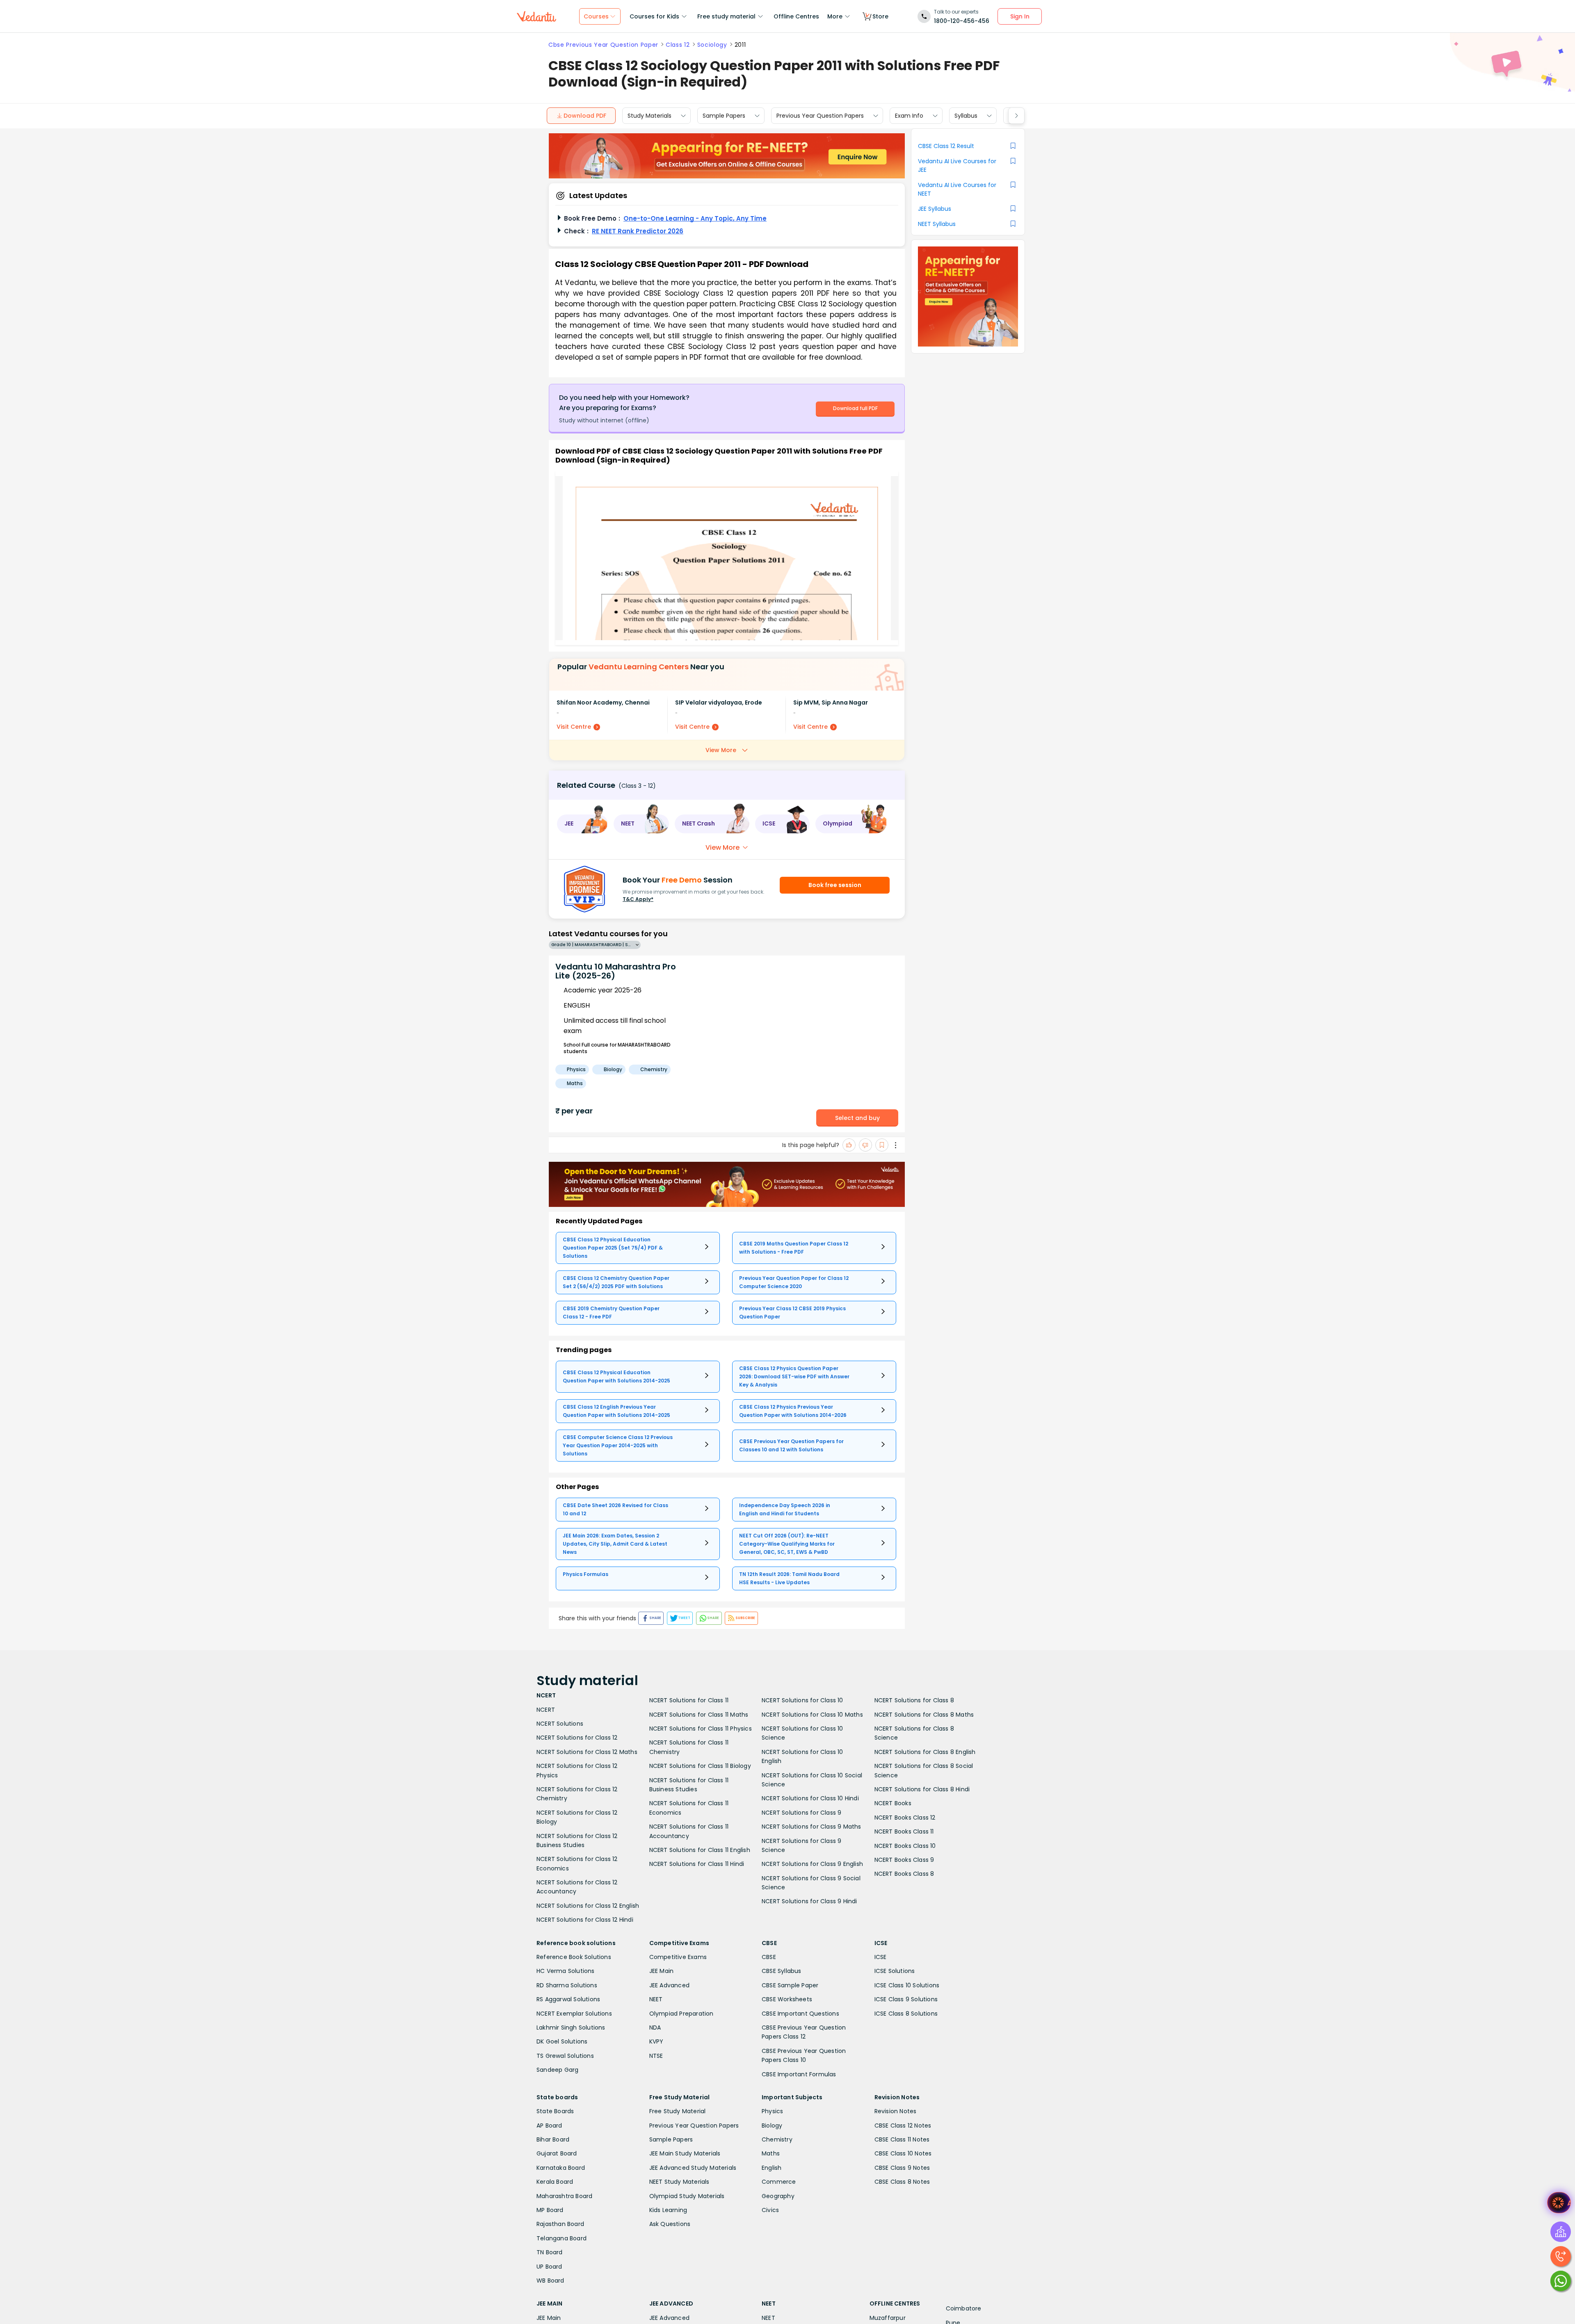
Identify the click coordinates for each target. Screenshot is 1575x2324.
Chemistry (777, 2139)
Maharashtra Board (564, 2196)
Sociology (712, 45)
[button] (582, 824)
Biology (772, 2126)
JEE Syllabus (935, 209)
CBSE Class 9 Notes (902, 2168)
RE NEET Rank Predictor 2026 (638, 231)
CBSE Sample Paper (790, 1985)
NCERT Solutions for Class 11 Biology (700, 1766)
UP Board (549, 2267)
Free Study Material (678, 2111)
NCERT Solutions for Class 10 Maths (812, 1715)
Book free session (835, 885)
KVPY (656, 2041)
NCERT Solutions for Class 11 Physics (701, 1729)
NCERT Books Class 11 (904, 1831)
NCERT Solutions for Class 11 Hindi (697, 1864)
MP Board (550, 2210)
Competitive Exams (678, 1957)
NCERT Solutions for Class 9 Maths (811, 1827)
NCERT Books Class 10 (905, 1846)
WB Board (550, 2281)
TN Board (550, 2252)
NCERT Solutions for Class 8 (914, 1700)
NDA (655, 2028)
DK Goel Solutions (562, 2041)
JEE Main (662, 1971)
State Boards (555, 2111)
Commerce (779, 2182)
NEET (656, 1999)
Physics (772, 2111)
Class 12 (678, 45)
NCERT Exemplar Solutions (574, 2014)
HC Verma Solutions (566, 1971)
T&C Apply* (638, 899)
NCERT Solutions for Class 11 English (700, 1850)
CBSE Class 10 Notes (903, 2153)
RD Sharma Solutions (567, 1985)
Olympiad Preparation (681, 2014)
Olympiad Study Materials (687, 2196)
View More (721, 750)
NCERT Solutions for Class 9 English (812, 1864)
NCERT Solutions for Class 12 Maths (587, 1752)
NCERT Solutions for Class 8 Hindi (922, 1789)
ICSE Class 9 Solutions (906, 1999)
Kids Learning (668, 2210)
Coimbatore (964, 2308)
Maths (771, 2153)
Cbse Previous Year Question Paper (603, 45)
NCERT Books (893, 1803)
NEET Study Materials (679, 2182)
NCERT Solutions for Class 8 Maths (924, 1715)
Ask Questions (670, 2224)
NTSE (656, 2056)
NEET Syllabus (937, 224)
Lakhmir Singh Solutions (571, 2028)
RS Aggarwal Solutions (568, 1999)
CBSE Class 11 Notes (902, 2139)
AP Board (549, 2126)
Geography (778, 2196)
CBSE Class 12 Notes (903, 2126)
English (772, 2168)
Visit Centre (574, 727)
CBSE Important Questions (800, 2014)
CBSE (769, 1957)
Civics (770, 2210)
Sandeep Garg (557, 2070)
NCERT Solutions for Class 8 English (925, 1752)
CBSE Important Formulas (799, 2074)
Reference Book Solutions (574, 1957)
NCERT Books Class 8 (904, 1874)
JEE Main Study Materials (685, 2153)
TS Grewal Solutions (565, 2056)
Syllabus (966, 116)
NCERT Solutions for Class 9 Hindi (809, 1901)
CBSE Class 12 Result (946, 146)
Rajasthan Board (560, 2224)
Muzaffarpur (888, 2318)
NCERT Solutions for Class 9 (801, 1813)
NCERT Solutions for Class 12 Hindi (585, 1920)
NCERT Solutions (560, 1724)
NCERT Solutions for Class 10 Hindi (810, 1798)
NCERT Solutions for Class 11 (689, 1700)
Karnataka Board (561, 2168)
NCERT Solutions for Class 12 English (588, 1906)
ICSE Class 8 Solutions (906, 2014)
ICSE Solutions (895, 1971)
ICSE (881, 1957)
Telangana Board (562, 2238)
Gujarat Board (557, 2153)
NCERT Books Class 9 (904, 1860)
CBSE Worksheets (787, 1999)
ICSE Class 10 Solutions (907, 1985)
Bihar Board (553, 2139)
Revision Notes (896, 2111)
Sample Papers (724, 116)
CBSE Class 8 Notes (902, 2182)
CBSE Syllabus (782, 1971)
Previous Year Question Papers (820, 116)
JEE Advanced (669, 1985)
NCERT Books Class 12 (905, 1818)
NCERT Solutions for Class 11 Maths (699, 1715)
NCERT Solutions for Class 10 (802, 1700)
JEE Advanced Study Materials (693, 2168)
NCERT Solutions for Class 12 (577, 1738)
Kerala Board (555, 2182)
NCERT (546, 1710)
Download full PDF (855, 408)
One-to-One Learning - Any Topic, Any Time (695, 218)
